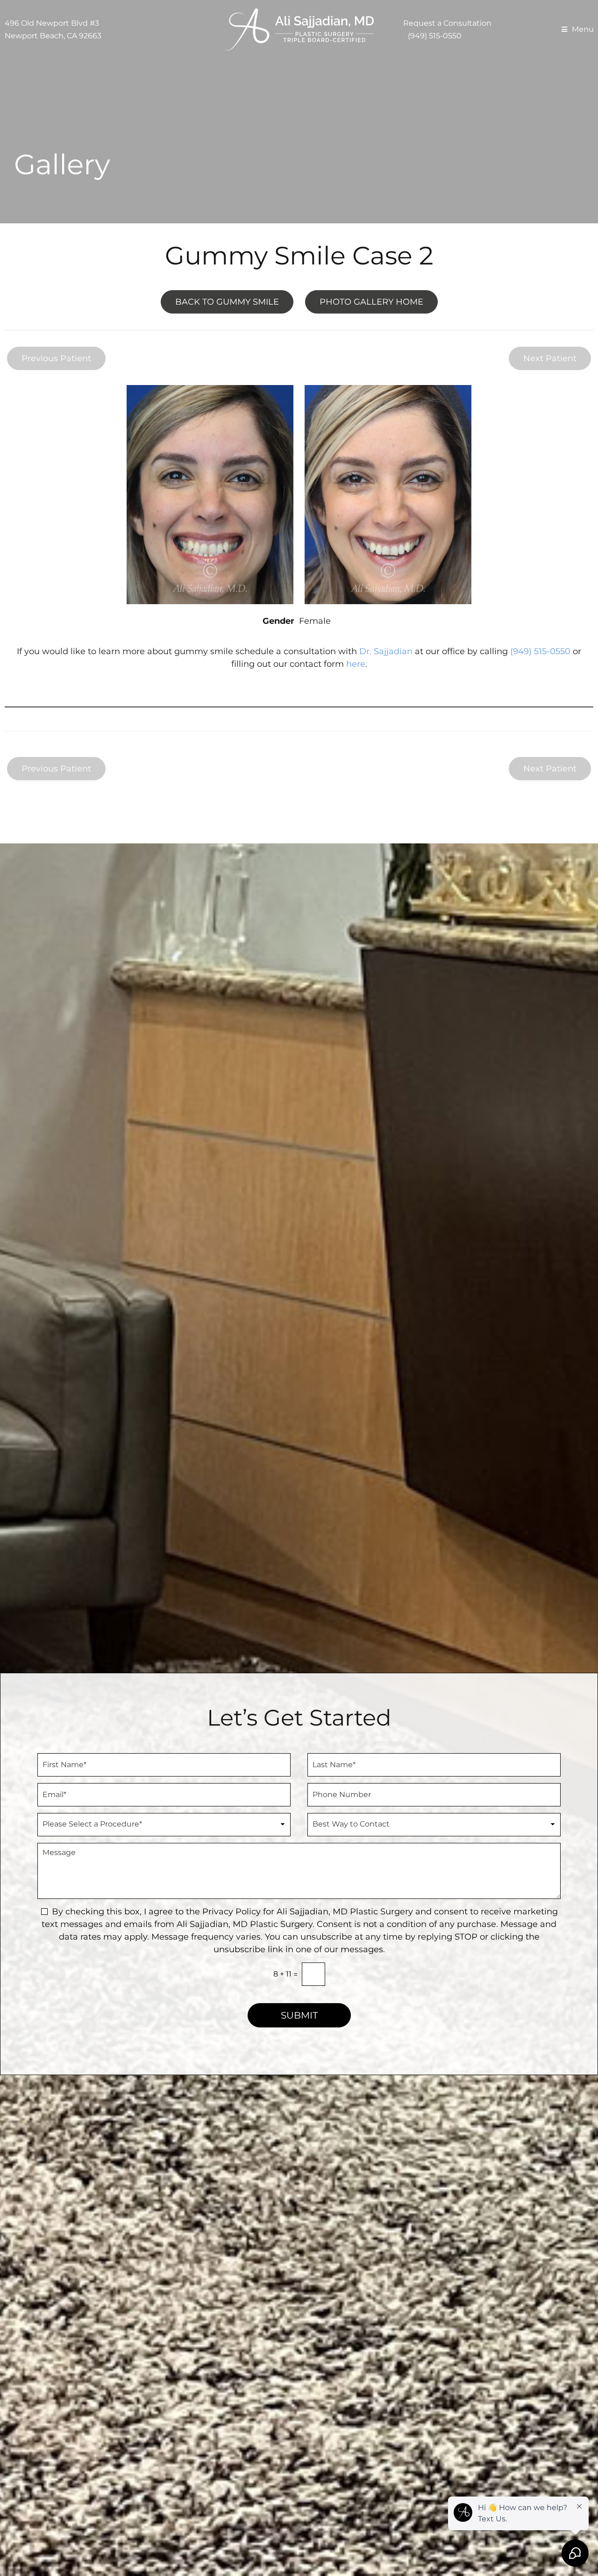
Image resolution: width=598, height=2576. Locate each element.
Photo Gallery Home (371, 302)
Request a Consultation (447, 23)
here (356, 664)
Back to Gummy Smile (227, 302)
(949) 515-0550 (435, 36)
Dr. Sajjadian (386, 651)
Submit (299, 2015)
